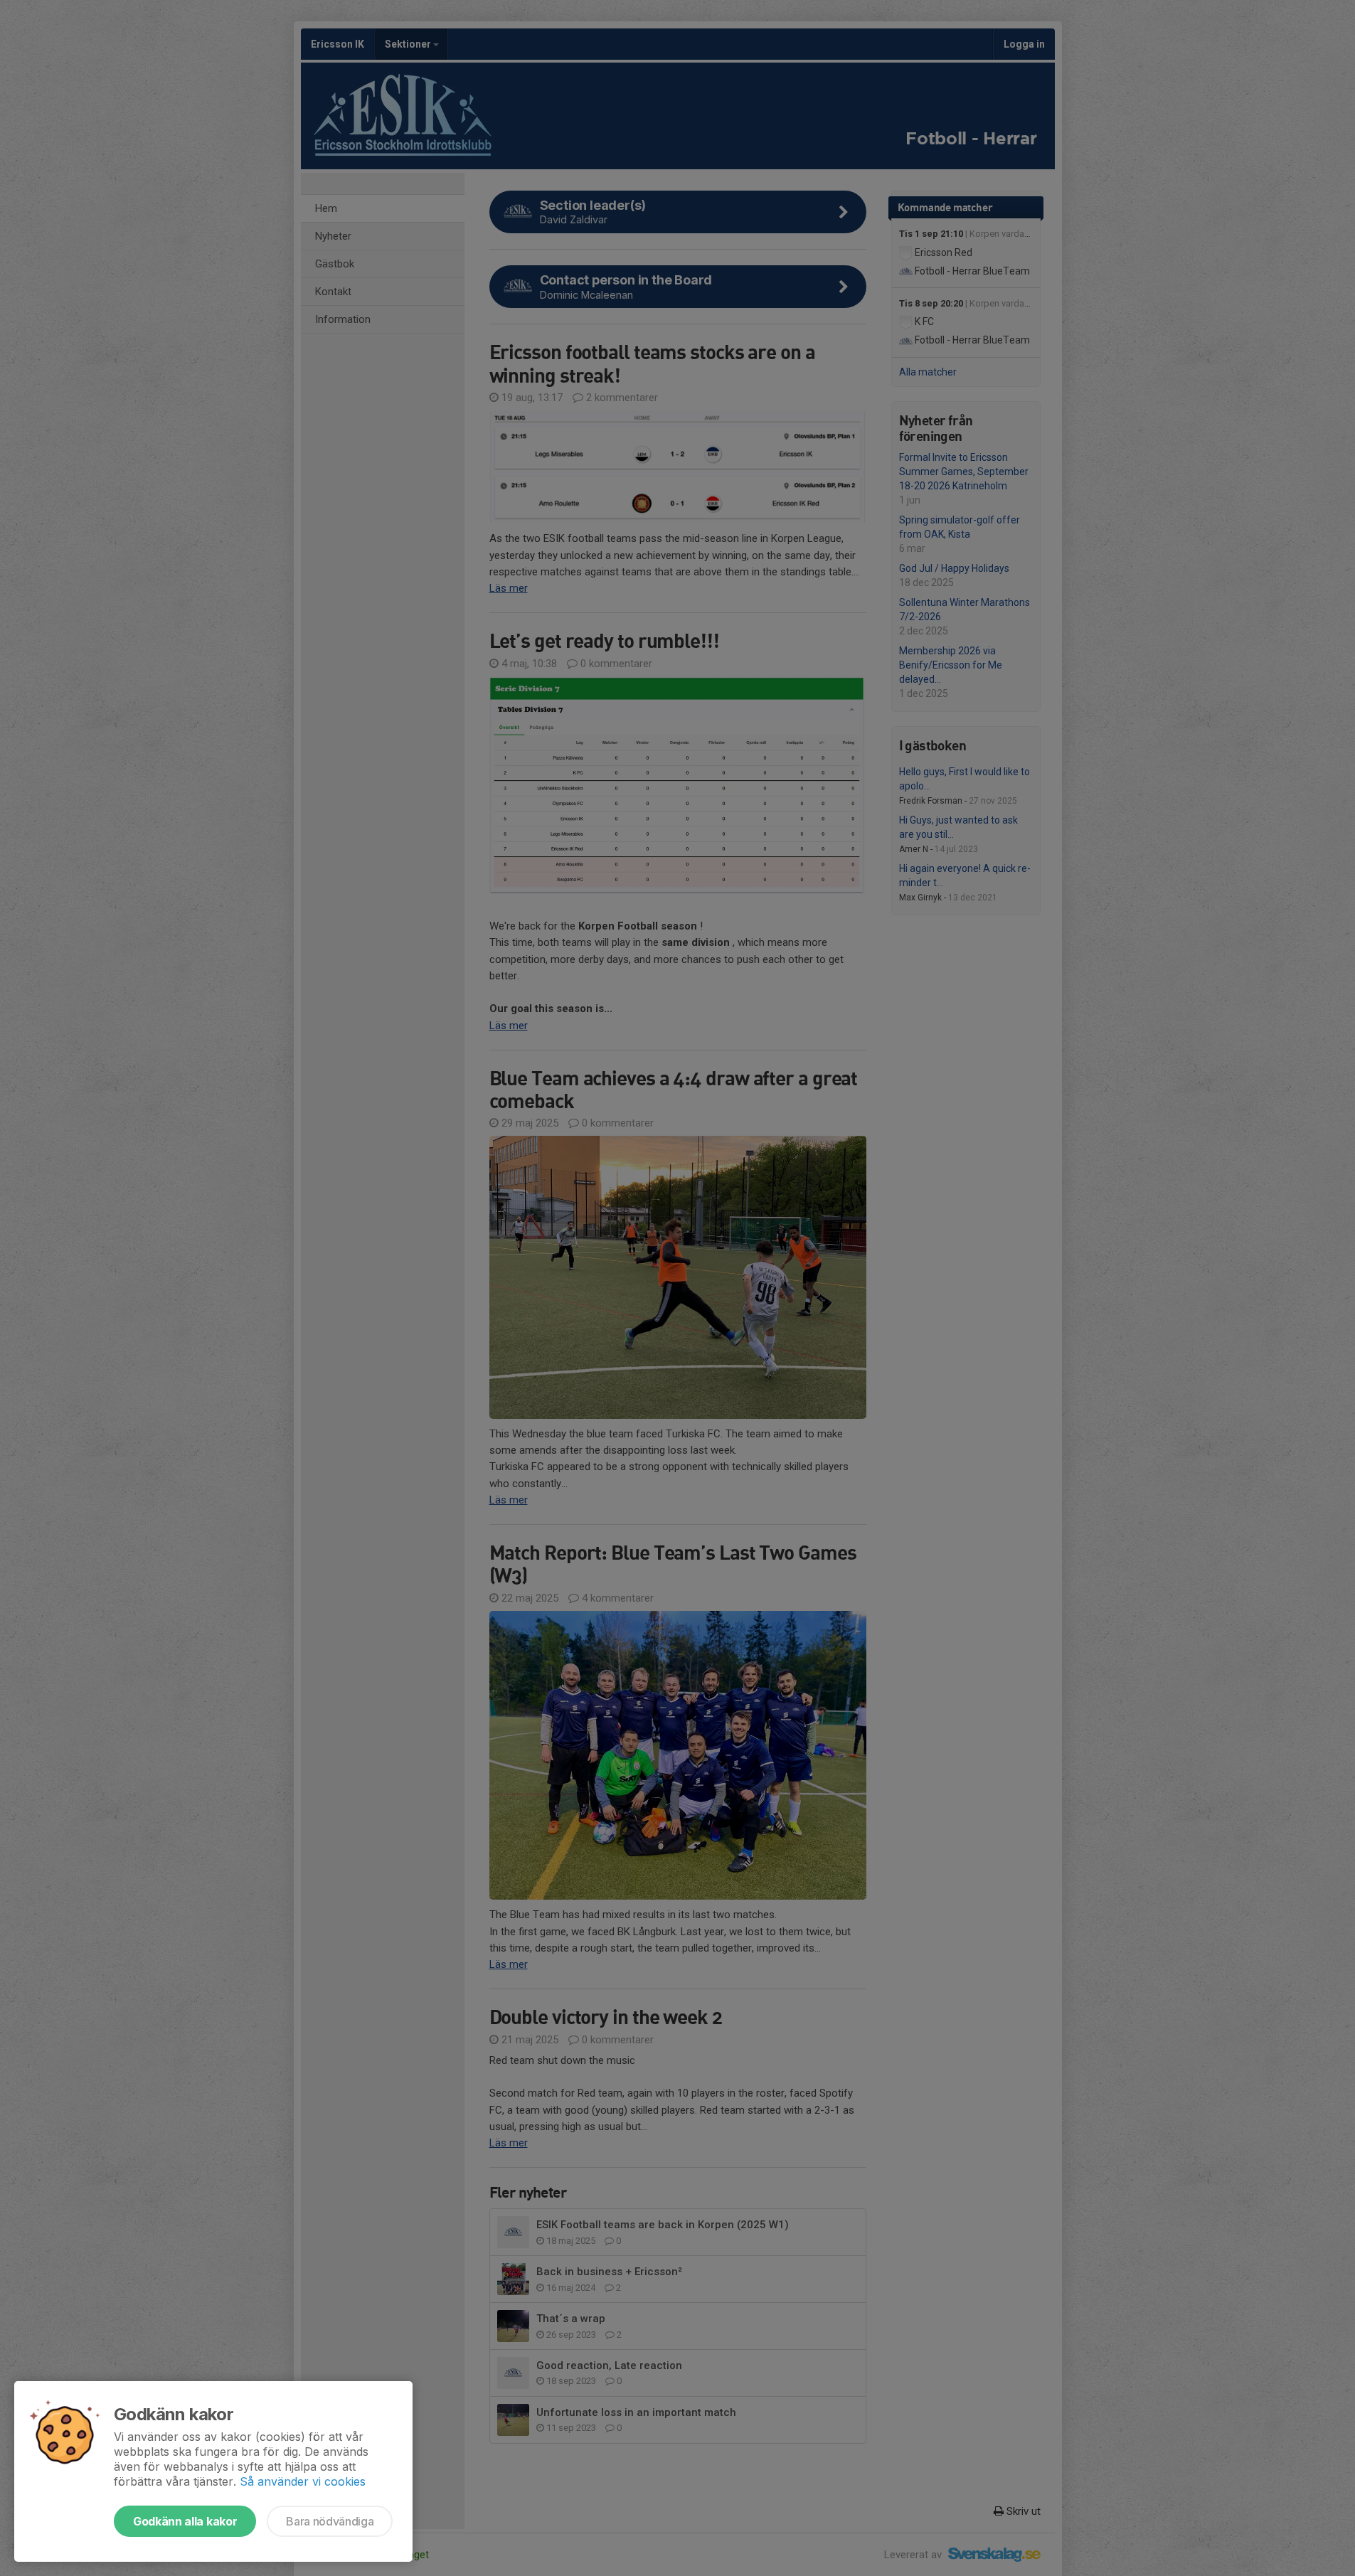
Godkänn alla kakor (185, 2521)
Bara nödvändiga (330, 2521)
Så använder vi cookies (303, 2481)
